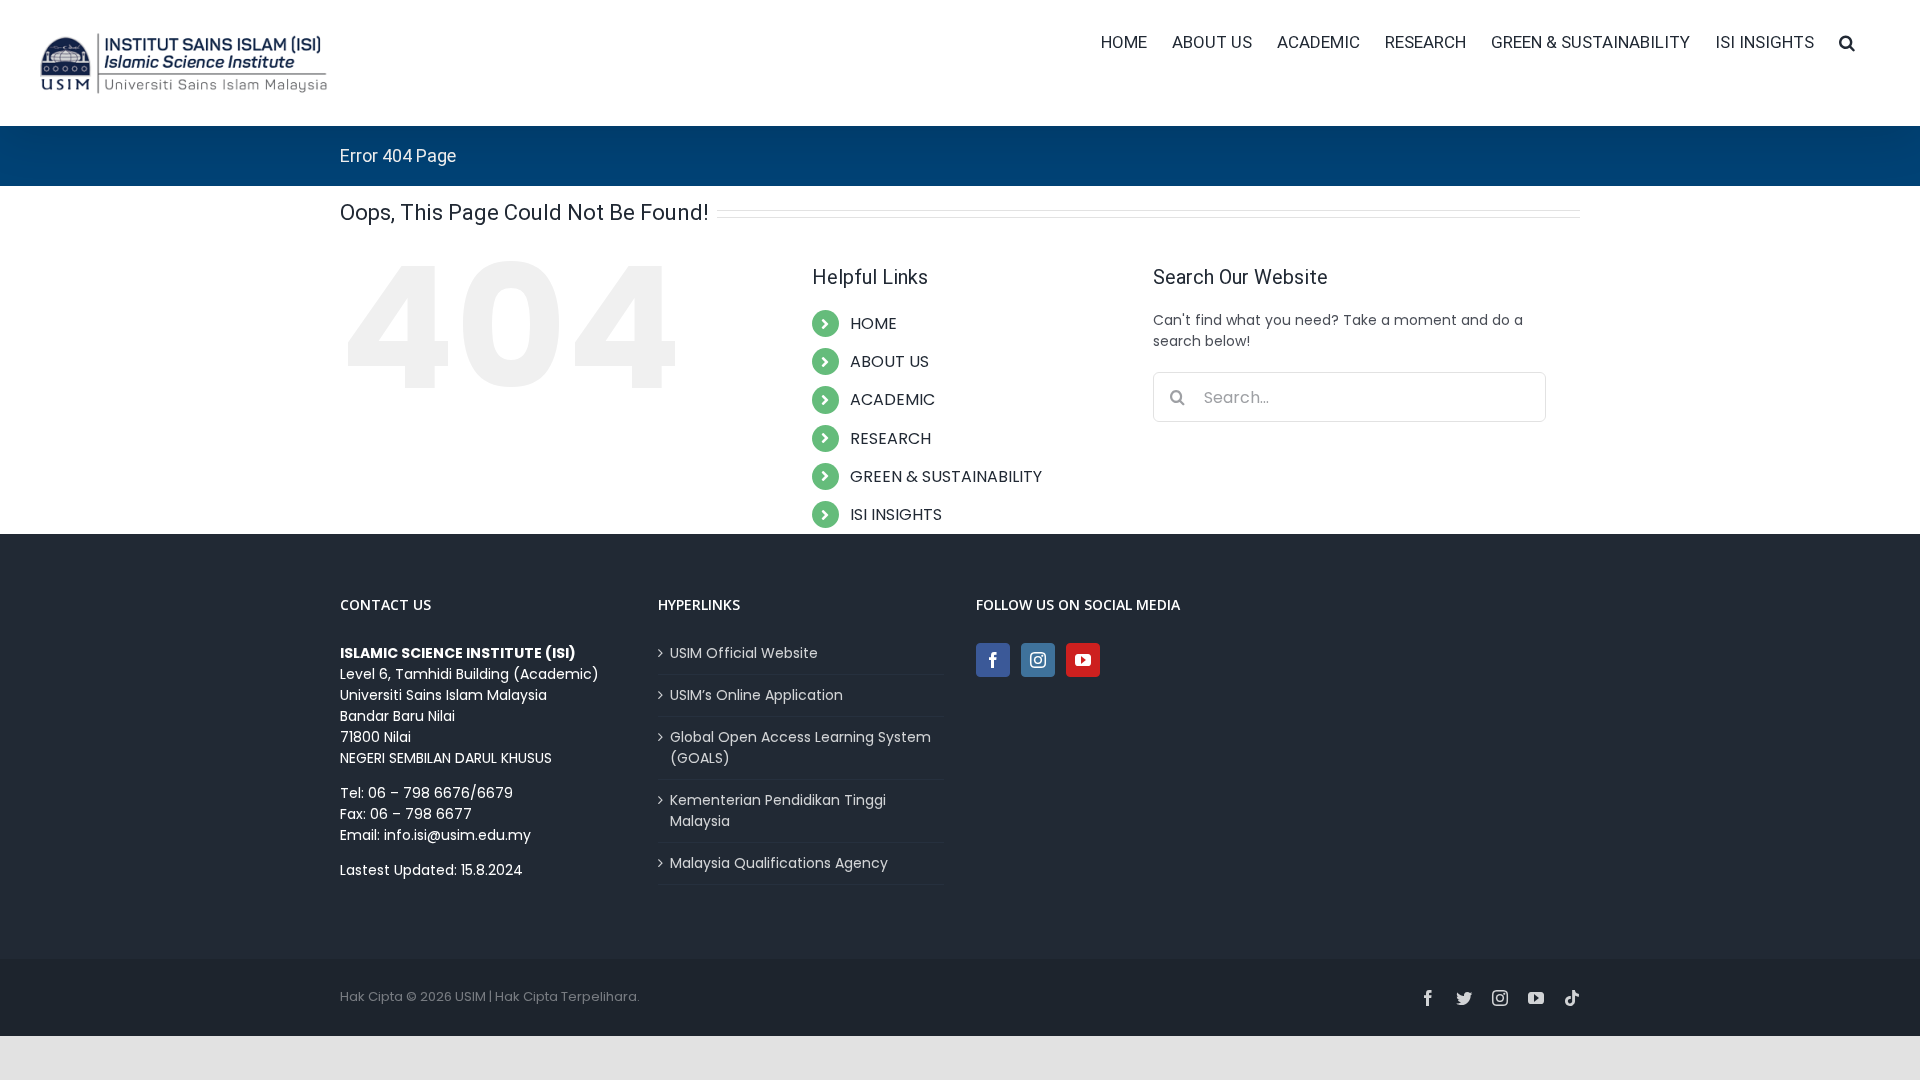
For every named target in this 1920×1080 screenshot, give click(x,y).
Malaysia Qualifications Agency (779, 863)
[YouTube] (1083, 660)
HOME (873, 323)
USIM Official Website (744, 653)
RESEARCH (890, 438)
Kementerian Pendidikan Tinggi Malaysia (778, 810)
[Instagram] (1038, 660)
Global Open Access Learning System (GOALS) (800, 747)
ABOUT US (889, 361)
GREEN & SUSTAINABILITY (946, 476)
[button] (1847, 42)
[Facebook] (993, 660)
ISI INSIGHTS (896, 514)
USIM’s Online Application (756, 695)
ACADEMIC (892, 399)
